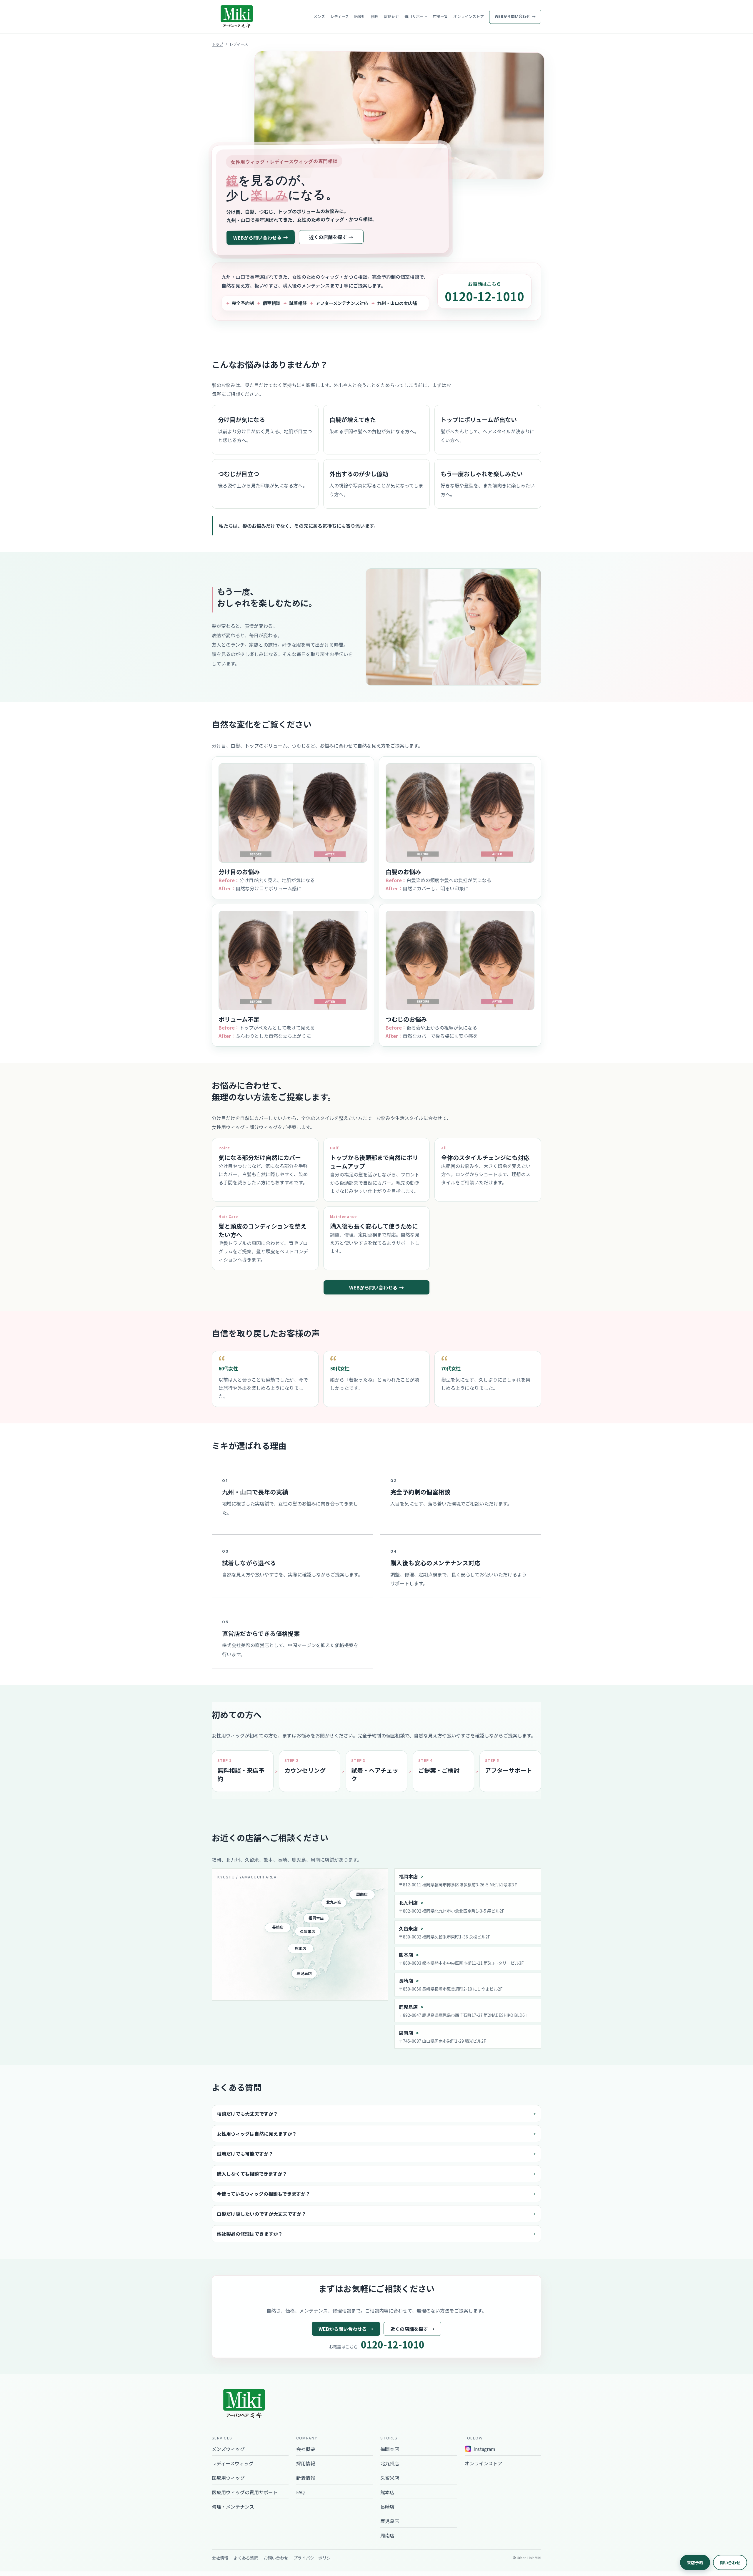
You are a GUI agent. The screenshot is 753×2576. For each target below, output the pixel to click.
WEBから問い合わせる (257, 237)
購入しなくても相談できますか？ (252, 2174)
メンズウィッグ (228, 2449)
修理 (375, 16)
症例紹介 (392, 16)
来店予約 (695, 2562)
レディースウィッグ (233, 2463)
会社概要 (306, 2449)
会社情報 (220, 2558)
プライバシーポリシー (314, 2558)
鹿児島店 (304, 1973)
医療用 (360, 16)
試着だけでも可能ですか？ (245, 2154)
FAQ (300, 2492)
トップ (218, 44)
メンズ (319, 16)
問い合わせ (730, 2562)
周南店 (362, 1894)
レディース (340, 16)
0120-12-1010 (484, 296)
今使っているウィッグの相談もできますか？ (264, 2194)
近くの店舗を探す (328, 237)
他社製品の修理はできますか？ (250, 2234)
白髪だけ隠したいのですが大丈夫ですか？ (261, 2214)
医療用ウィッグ (228, 2478)
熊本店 (300, 1948)
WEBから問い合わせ (512, 16)
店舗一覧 (440, 16)
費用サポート (416, 16)
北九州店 (334, 1902)
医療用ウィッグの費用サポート (245, 2492)
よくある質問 (246, 2558)
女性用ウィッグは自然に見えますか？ (257, 2134)
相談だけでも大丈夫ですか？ (247, 2114)
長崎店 (278, 1927)
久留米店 (308, 1931)
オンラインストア (469, 16)
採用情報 (306, 2463)
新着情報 (306, 2478)
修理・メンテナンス (233, 2507)
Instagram (484, 2449)
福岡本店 (316, 1918)
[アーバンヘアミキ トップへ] (237, 17)
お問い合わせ (276, 2558)
